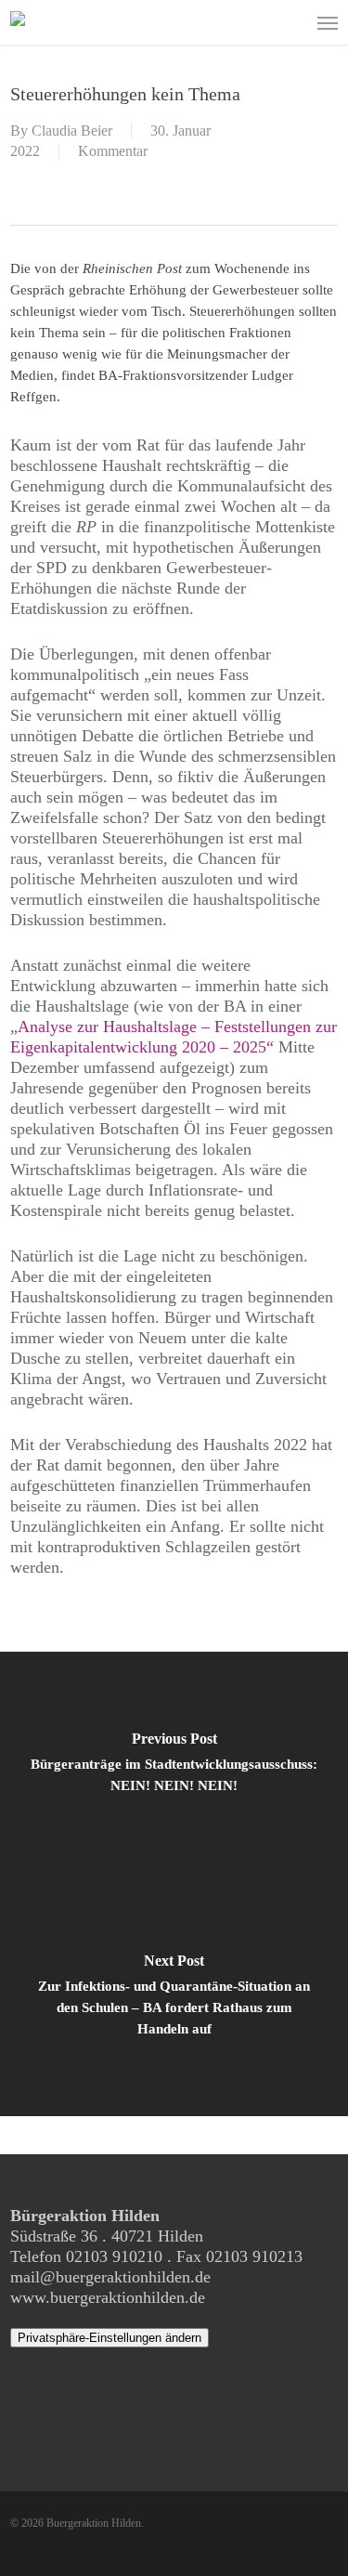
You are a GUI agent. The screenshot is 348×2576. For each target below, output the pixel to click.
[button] (328, 22)
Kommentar (113, 151)
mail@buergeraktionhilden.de (110, 2277)
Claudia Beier (72, 131)
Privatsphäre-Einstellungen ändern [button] (110, 2338)
